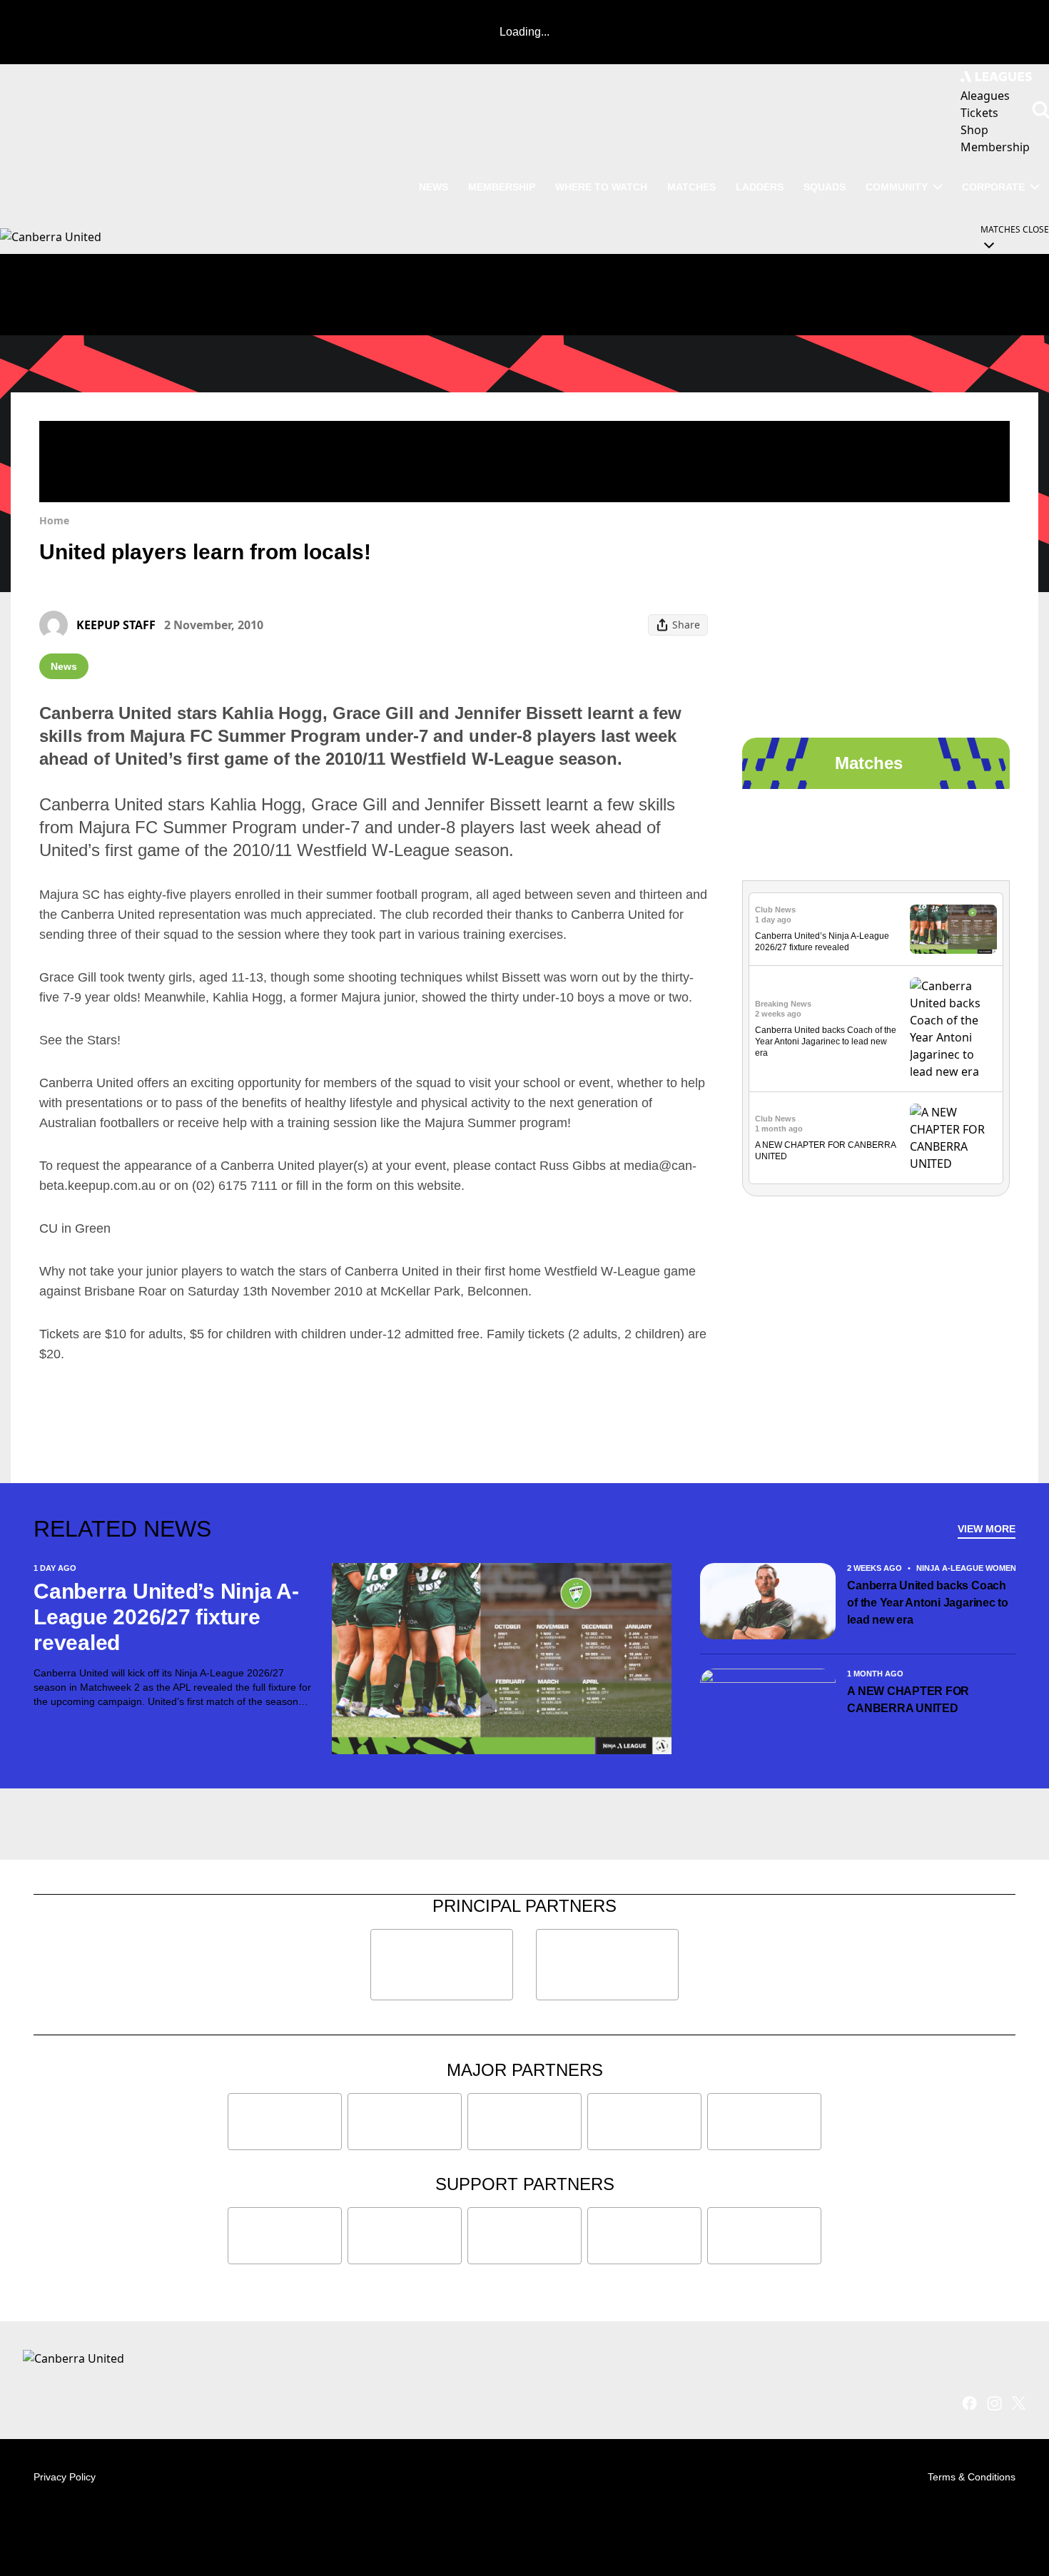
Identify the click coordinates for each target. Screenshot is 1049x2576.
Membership (502, 187)
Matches (691, 187)
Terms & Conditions (972, 2477)
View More (987, 1529)
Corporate (993, 187)
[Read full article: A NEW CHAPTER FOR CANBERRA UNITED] (953, 1138)
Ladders (760, 187)
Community (897, 187)
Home (54, 520)
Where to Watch (601, 187)
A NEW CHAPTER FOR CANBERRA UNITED (908, 1700)
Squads (825, 187)
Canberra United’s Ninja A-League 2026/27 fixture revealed (166, 1617)
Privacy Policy (65, 2477)
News (434, 187)
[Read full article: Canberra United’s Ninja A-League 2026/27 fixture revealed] (953, 929)
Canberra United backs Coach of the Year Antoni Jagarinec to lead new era (826, 1042)
